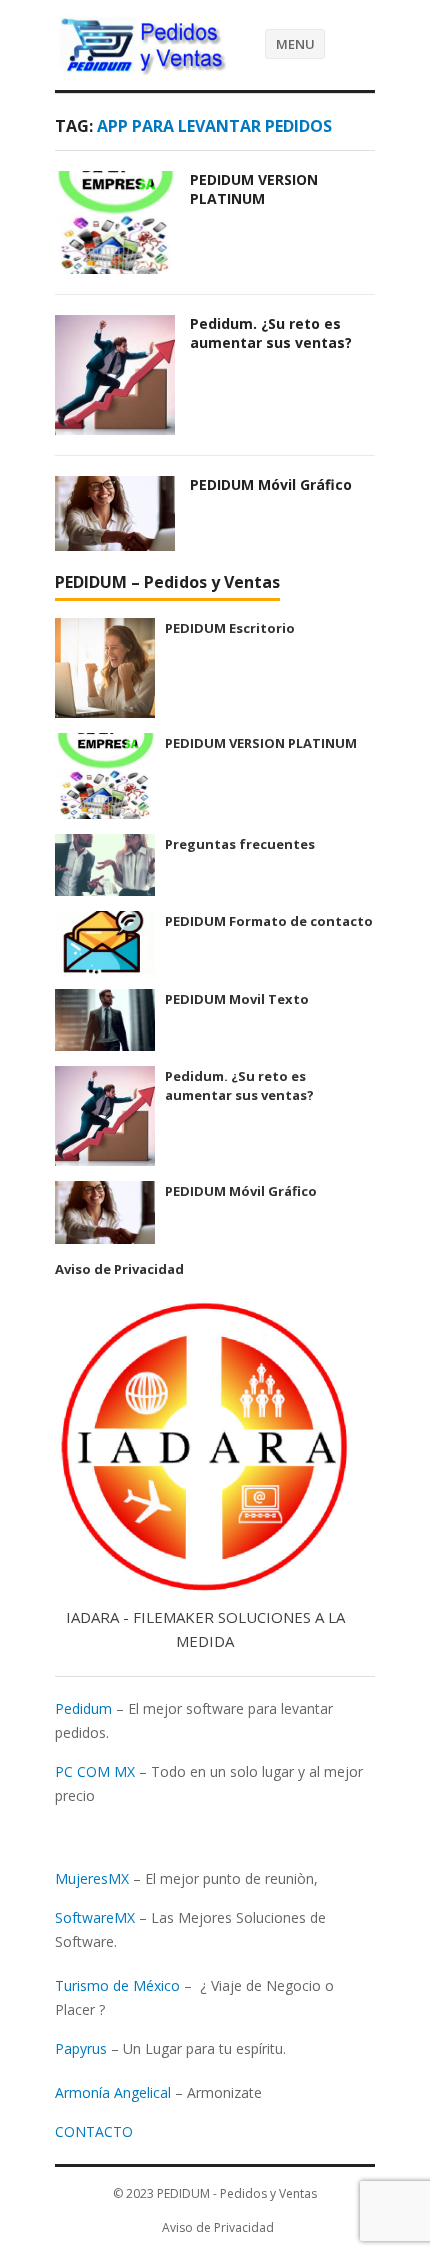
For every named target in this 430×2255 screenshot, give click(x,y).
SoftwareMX (95, 1917)
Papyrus (81, 2048)
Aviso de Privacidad (119, 1269)
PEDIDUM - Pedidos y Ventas (237, 2193)
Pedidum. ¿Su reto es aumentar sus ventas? (271, 333)
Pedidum (83, 1708)
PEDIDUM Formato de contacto (269, 921)
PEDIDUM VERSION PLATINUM (254, 189)
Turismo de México (117, 1985)
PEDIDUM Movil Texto (237, 999)
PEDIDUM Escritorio (230, 628)
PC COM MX (95, 1771)
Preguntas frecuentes (240, 844)
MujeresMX (92, 1878)
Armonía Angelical (113, 2092)
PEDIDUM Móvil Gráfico (271, 484)
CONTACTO (94, 2131)
